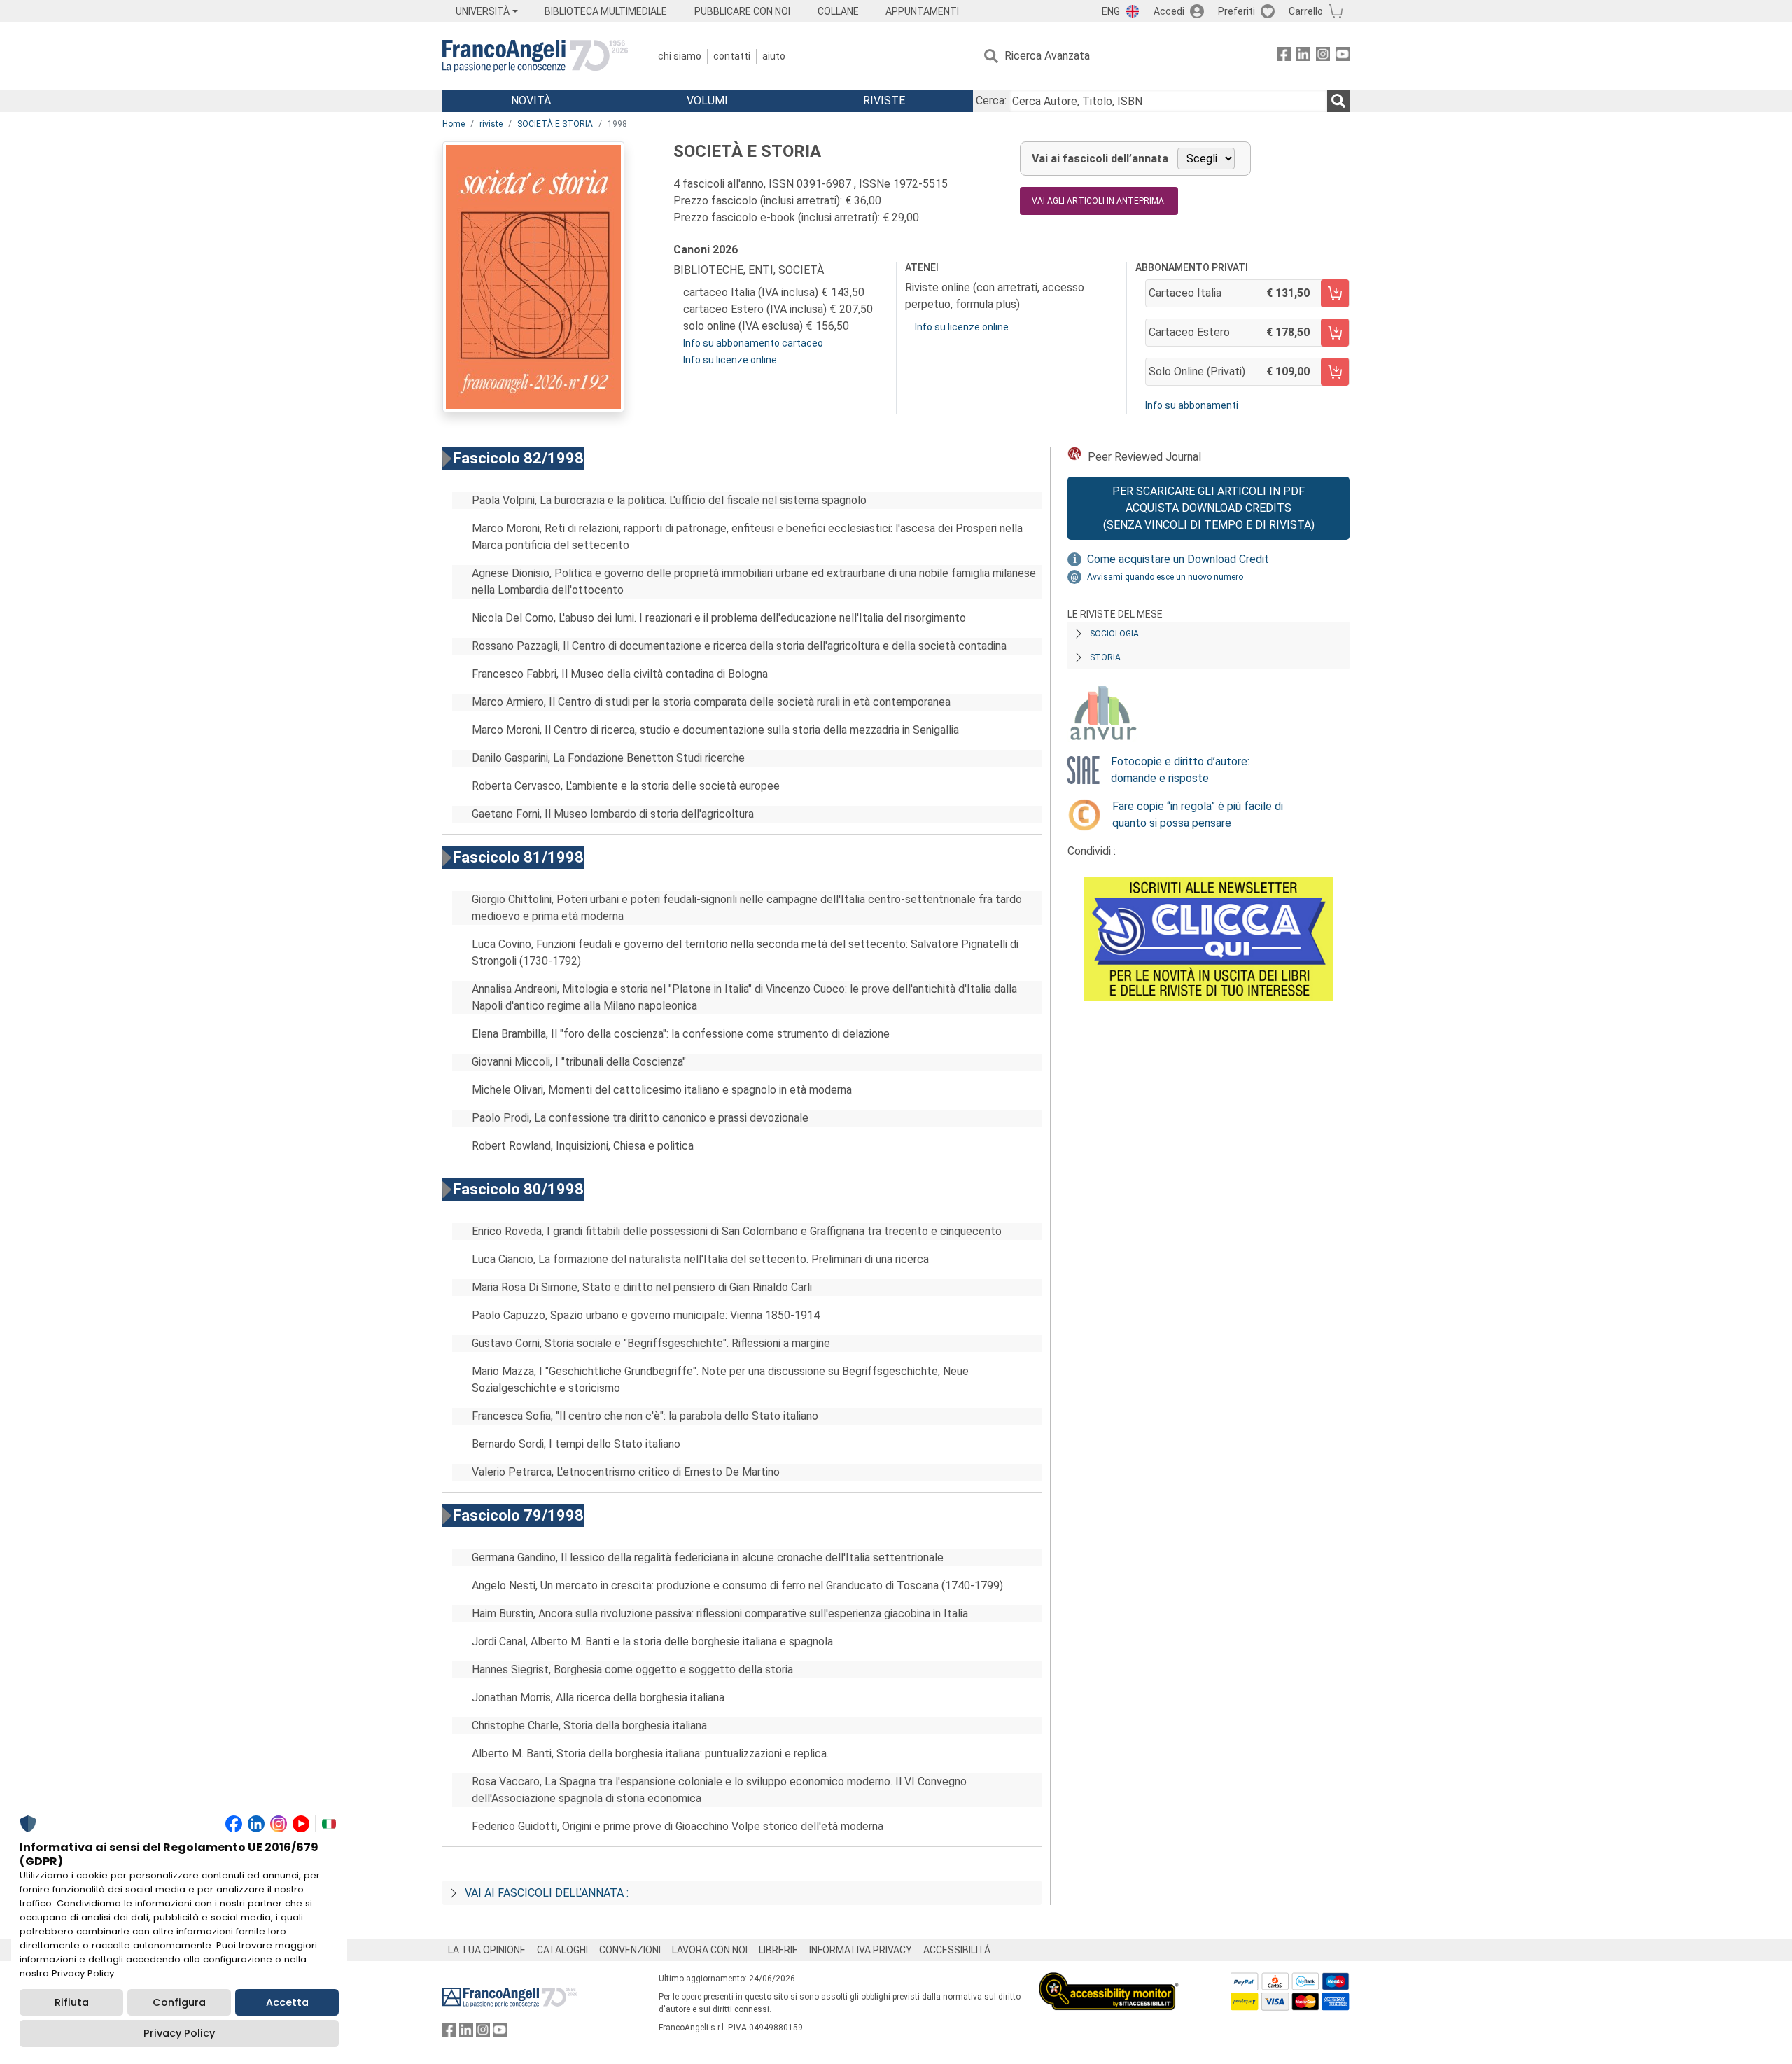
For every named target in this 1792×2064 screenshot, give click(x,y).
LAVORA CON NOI (710, 1950)
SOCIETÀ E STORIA (555, 124)
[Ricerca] (1338, 101)
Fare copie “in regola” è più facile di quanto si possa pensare (1198, 815)
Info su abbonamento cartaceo (753, 343)
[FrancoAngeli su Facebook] (1284, 56)
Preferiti (1237, 11)
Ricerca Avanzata (1047, 56)
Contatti (732, 56)
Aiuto (774, 56)
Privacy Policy (179, 2033)
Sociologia (1114, 634)
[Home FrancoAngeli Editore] (535, 56)
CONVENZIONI (630, 1950)
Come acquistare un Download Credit (1178, 559)
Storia (1105, 657)
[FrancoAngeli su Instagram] (1323, 56)
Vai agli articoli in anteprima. (1099, 201)
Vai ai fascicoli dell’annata (1100, 159)
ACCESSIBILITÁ (957, 1950)
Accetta (287, 2002)
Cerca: (991, 100)
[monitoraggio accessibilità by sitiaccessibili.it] (1109, 1980)
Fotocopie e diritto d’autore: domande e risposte (1180, 770)
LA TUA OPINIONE (487, 1950)
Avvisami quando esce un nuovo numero (1165, 577)
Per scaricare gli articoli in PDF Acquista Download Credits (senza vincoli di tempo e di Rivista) (1209, 508)
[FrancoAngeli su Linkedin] (1303, 56)
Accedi (1169, 11)
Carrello (1306, 11)
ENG (1111, 11)
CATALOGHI (562, 1950)
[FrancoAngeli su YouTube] (1343, 56)
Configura (179, 2002)
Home (454, 124)
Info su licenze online (730, 360)
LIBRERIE (778, 1950)
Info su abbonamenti (1192, 405)
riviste (491, 124)
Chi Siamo (680, 56)
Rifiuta (72, 2002)
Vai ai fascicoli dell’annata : (547, 1893)
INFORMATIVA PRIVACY (861, 1950)
